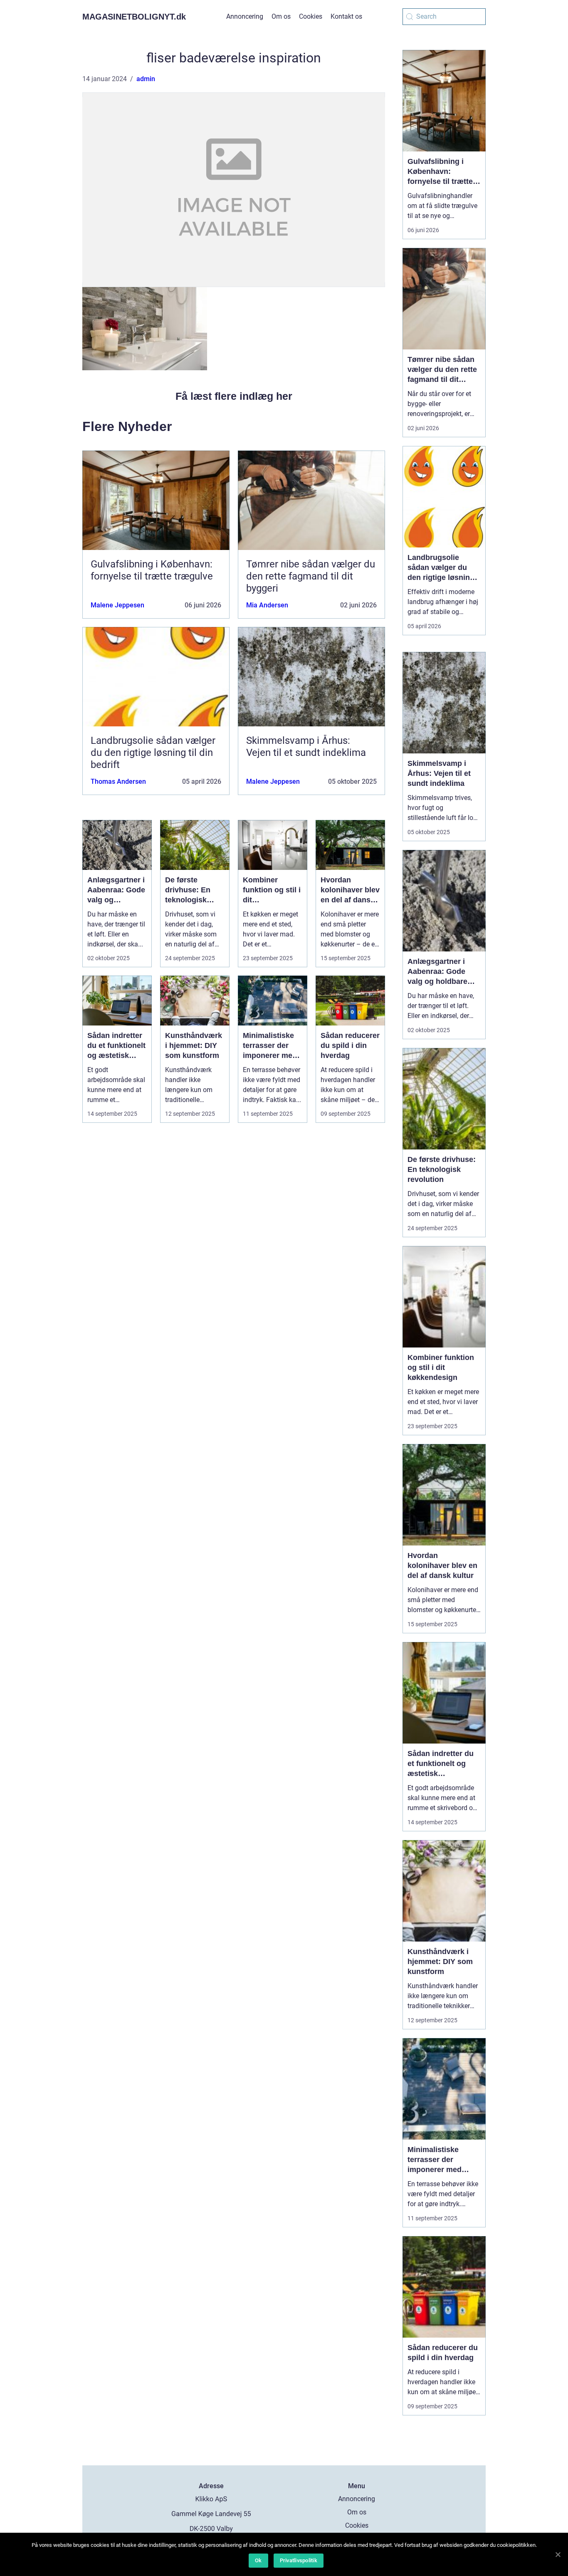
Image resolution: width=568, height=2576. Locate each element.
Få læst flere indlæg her (234, 396)
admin (146, 79)
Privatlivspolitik (299, 2560)
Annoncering (245, 16)
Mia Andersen (267, 605)
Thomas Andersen (118, 781)
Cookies (311, 16)
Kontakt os (346, 16)
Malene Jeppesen (117, 605)
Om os (281, 16)
